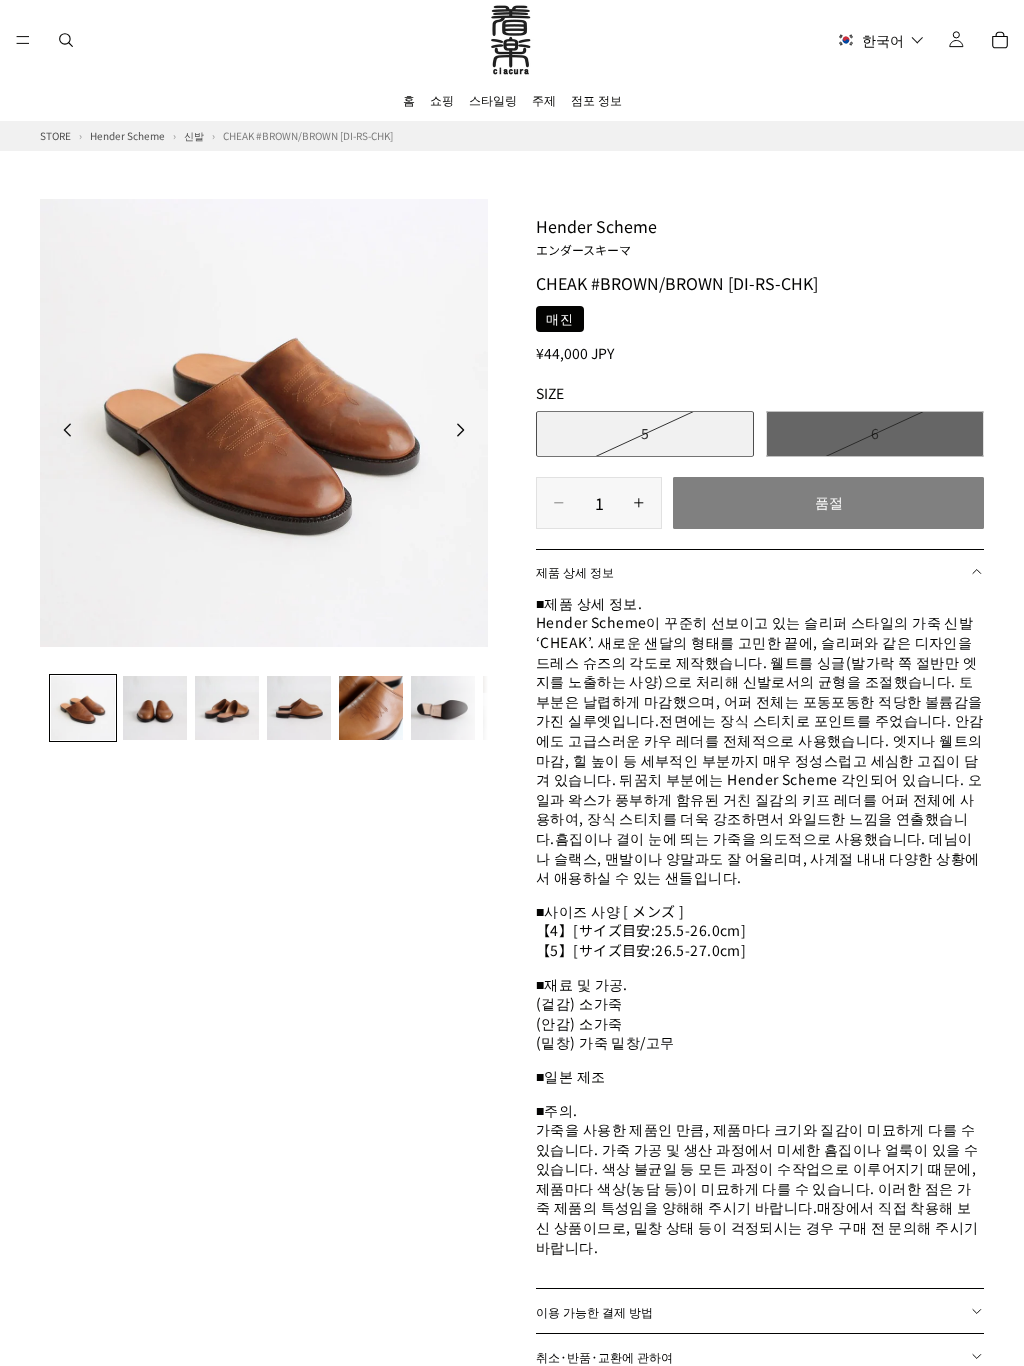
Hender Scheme (596, 236)
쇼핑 (442, 99)
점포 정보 (596, 99)
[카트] (1000, 40)
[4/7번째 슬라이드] (299, 708)
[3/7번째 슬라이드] (227, 708)
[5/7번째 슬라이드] (371, 708)
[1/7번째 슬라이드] (83, 708)
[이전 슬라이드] (62, 432)
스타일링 (493, 99)
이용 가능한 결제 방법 (594, 1311)
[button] (880, 40)
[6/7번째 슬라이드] (443, 708)
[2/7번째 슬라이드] (155, 708)
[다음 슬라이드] (466, 432)
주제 (544, 99)
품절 (829, 502)
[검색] (66, 40)
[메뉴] (23, 40)
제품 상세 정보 (575, 571)
